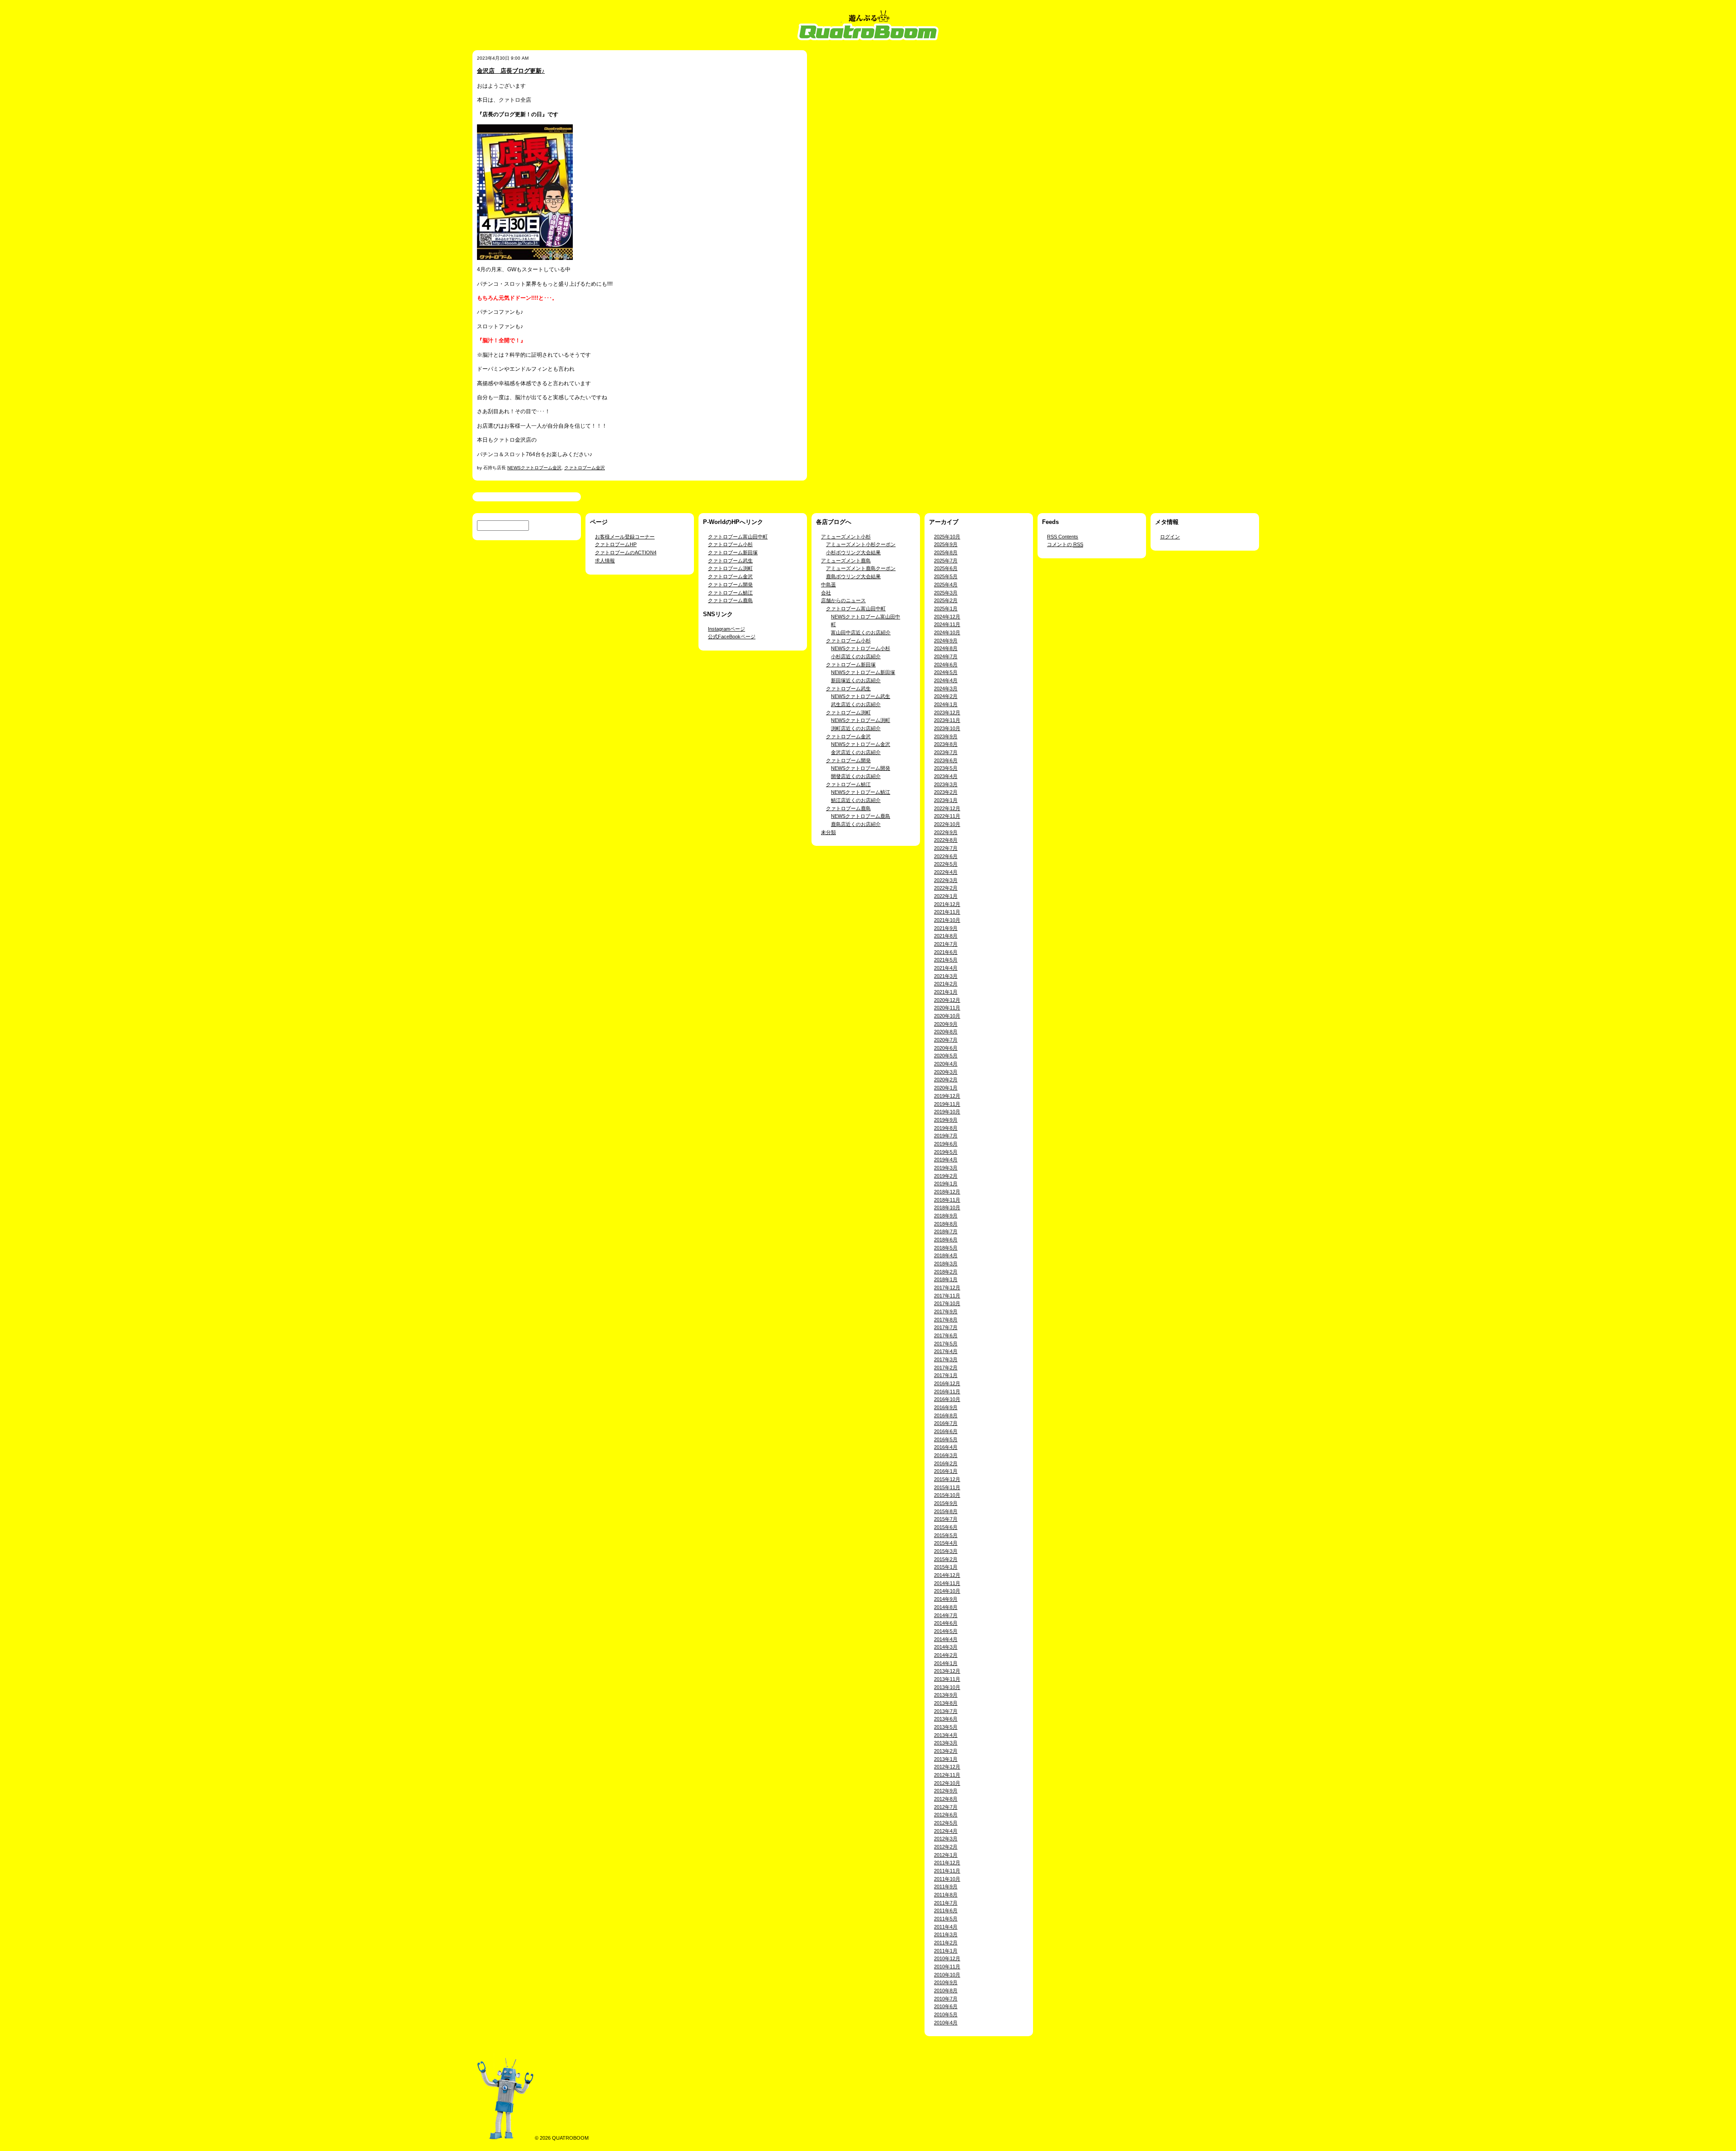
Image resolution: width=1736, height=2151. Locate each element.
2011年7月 (946, 1903)
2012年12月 (947, 1767)
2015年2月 (946, 1559)
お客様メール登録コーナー (625, 537)
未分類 (828, 832)
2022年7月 (946, 848)
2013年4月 (946, 1735)
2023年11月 (947, 720)
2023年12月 (947, 712)
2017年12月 (947, 1288)
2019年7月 (946, 1136)
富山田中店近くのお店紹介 (861, 632)
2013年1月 (946, 1759)
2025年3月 (946, 593)
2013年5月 (946, 1727)
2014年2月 (946, 1655)
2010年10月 (947, 1975)
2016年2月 (946, 1463)
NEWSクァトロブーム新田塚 (863, 672)
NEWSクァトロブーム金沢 (534, 468)
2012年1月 (946, 1855)
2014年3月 (946, 1647)
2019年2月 (946, 1176)
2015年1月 (946, 1567)
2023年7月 (946, 752)
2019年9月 (946, 1120)
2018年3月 (946, 1264)
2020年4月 (946, 1064)
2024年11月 (947, 624)
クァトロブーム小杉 (730, 544)
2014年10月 (947, 1591)
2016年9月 (946, 1407)
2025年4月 (946, 585)
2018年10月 (947, 1208)
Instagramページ (726, 629)
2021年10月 (947, 920)
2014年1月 (946, 1663)
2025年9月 (946, 544)
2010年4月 (946, 2023)
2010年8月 (946, 1991)
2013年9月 (946, 1695)
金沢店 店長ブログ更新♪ (511, 71)
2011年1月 (946, 1951)
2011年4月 (946, 1927)
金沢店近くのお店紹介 (856, 752)
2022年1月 (946, 896)
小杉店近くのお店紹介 (856, 656)
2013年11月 (947, 1679)
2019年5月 (946, 1152)
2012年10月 (947, 1783)
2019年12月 (947, 1096)
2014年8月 (946, 1607)
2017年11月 (947, 1296)
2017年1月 (946, 1375)
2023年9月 (946, 736)
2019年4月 (946, 1160)
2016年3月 (946, 1455)
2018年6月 (946, 1240)
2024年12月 (947, 617)
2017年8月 (946, 1320)
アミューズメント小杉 (846, 537)
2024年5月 (946, 672)
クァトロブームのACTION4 (626, 552)
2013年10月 (947, 1687)
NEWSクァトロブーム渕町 (861, 720)
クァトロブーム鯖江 (730, 593)
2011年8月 (946, 1895)
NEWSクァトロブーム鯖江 (861, 792)
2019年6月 (946, 1144)
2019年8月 (946, 1128)
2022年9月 (946, 832)
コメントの (1065, 544)
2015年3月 (946, 1551)
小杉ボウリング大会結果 (853, 552)
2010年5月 (946, 2014)
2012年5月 (946, 1823)
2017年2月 (946, 1368)
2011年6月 (946, 1910)
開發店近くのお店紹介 (856, 776)
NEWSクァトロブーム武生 (861, 696)
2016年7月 (946, 1423)
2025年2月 (946, 600)
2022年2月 (946, 888)
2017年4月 (946, 1351)
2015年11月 (947, 1487)
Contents (1063, 537)
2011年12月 (947, 1863)
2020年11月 (947, 1008)
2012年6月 (946, 1815)
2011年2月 (946, 1943)
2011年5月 (946, 1919)
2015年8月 (946, 1511)
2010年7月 (946, 1999)
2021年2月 (946, 984)
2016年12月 (947, 1383)
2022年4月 (946, 872)
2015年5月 (946, 1535)
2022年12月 (947, 808)
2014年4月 (946, 1639)
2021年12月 (947, 904)
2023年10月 (947, 728)
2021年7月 (946, 944)
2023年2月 (946, 792)
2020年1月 (946, 1088)
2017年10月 (947, 1303)
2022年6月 (946, 856)
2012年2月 (946, 1847)
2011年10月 (947, 1879)
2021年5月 (946, 960)
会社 (826, 593)
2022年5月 (946, 864)
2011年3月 (946, 1934)
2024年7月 (946, 656)
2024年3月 (946, 689)
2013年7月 (946, 1711)
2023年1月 (946, 800)
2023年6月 (946, 760)
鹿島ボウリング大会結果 (853, 576)
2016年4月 (946, 1447)
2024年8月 (946, 648)
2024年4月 (946, 680)
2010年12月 (947, 1958)
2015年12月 (947, 1479)
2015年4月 (946, 1543)
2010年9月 (946, 1982)
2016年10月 (947, 1399)
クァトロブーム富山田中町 (738, 537)
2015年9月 (946, 1503)
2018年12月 (947, 1192)
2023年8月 (946, 744)
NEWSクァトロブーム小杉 (861, 648)
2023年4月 (946, 776)
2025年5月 (946, 576)
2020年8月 (946, 1032)
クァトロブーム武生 (730, 561)
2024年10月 (947, 632)
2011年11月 (947, 1871)
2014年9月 (946, 1599)
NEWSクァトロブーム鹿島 (861, 816)
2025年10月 (947, 537)
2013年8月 (946, 1703)
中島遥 (828, 585)
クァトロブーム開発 (730, 585)
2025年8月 (946, 552)
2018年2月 (946, 1272)
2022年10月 (947, 824)
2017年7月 (946, 1327)
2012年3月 (946, 1839)
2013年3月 (946, 1743)
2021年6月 (946, 952)
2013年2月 (946, 1751)
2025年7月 (946, 561)
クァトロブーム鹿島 (730, 600)
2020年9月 (946, 1024)
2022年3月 (946, 880)
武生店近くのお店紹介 (856, 704)
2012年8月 (946, 1799)
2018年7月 (946, 1231)
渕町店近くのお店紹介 (856, 728)
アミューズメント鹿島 (846, 561)
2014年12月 (947, 1575)
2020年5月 (946, 1056)
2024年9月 (946, 641)
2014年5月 (946, 1631)
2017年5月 (946, 1344)
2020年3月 (946, 1072)
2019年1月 (946, 1184)
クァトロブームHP (616, 544)
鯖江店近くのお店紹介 (856, 800)
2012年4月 (946, 1831)
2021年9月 (946, 928)
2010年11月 (947, 1967)
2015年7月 (946, 1519)
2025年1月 (946, 609)
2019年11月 (947, 1104)
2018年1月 (946, 1279)
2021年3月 (946, 976)
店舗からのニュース (843, 600)
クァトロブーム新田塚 (733, 552)
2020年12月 (947, 1000)
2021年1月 (946, 992)
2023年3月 (946, 784)
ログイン (1170, 537)
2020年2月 (946, 1080)
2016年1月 (946, 1471)
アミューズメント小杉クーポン (861, 544)
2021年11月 (947, 912)
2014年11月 (947, 1583)
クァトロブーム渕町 (730, 568)
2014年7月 (946, 1615)
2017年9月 (946, 1311)
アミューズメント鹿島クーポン (861, 568)
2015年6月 (946, 1527)
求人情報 (605, 561)
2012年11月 (947, 1775)
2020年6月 (946, 1048)
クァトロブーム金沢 (585, 468)
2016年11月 (947, 1392)
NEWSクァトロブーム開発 (861, 768)
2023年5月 (946, 768)
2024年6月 (946, 665)
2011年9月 (946, 1887)
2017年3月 (946, 1359)
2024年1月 (946, 704)
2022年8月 (946, 840)
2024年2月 (946, 696)
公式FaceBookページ (732, 637)
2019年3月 (946, 1168)
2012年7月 (946, 1807)
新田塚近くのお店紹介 (856, 680)
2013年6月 (946, 1719)
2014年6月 (946, 1623)
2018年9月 (946, 1216)
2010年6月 (946, 2006)
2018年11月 (947, 1200)
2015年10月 (947, 1495)
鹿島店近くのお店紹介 (856, 824)
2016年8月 (946, 1415)
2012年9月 (946, 1791)
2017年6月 (946, 1335)
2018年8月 (946, 1224)
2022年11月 (947, 816)
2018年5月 (946, 1248)
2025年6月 (946, 568)
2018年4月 (946, 1255)
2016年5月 (946, 1439)
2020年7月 (946, 1040)
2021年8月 (946, 936)
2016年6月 (946, 1431)
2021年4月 (946, 968)
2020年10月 (947, 1016)
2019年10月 (947, 1112)
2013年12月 (947, 1671)
